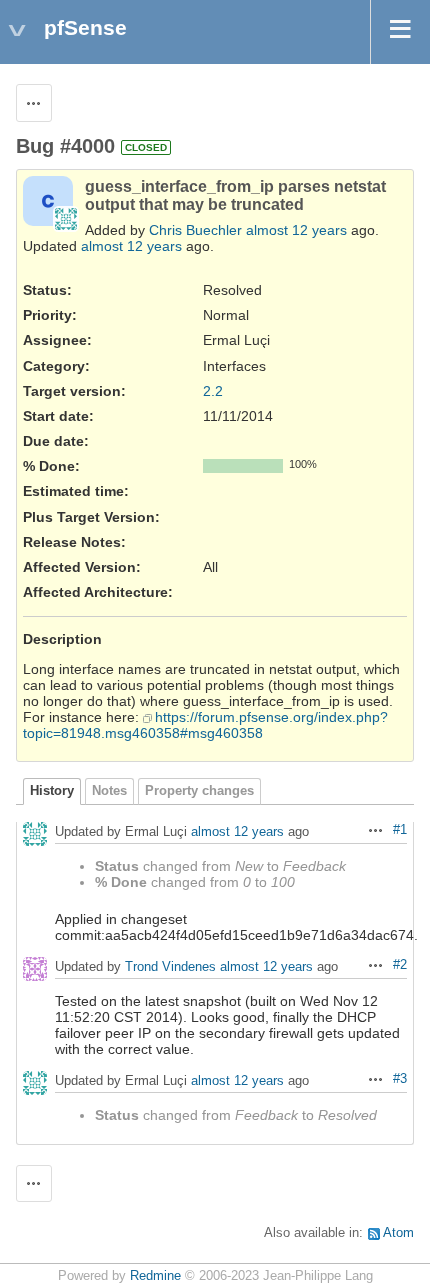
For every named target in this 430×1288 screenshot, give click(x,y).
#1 (400, 830)
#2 (400, 965)
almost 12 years (296, 230)
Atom (398, 1233)
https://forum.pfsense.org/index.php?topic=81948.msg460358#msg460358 (205, 725)
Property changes (199, 791)
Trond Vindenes (170, 966)
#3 (400, 1079)
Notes (109, 791)
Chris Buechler (195, 230)
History (52, 791)
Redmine (155, 1276)
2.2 (213, 391)
